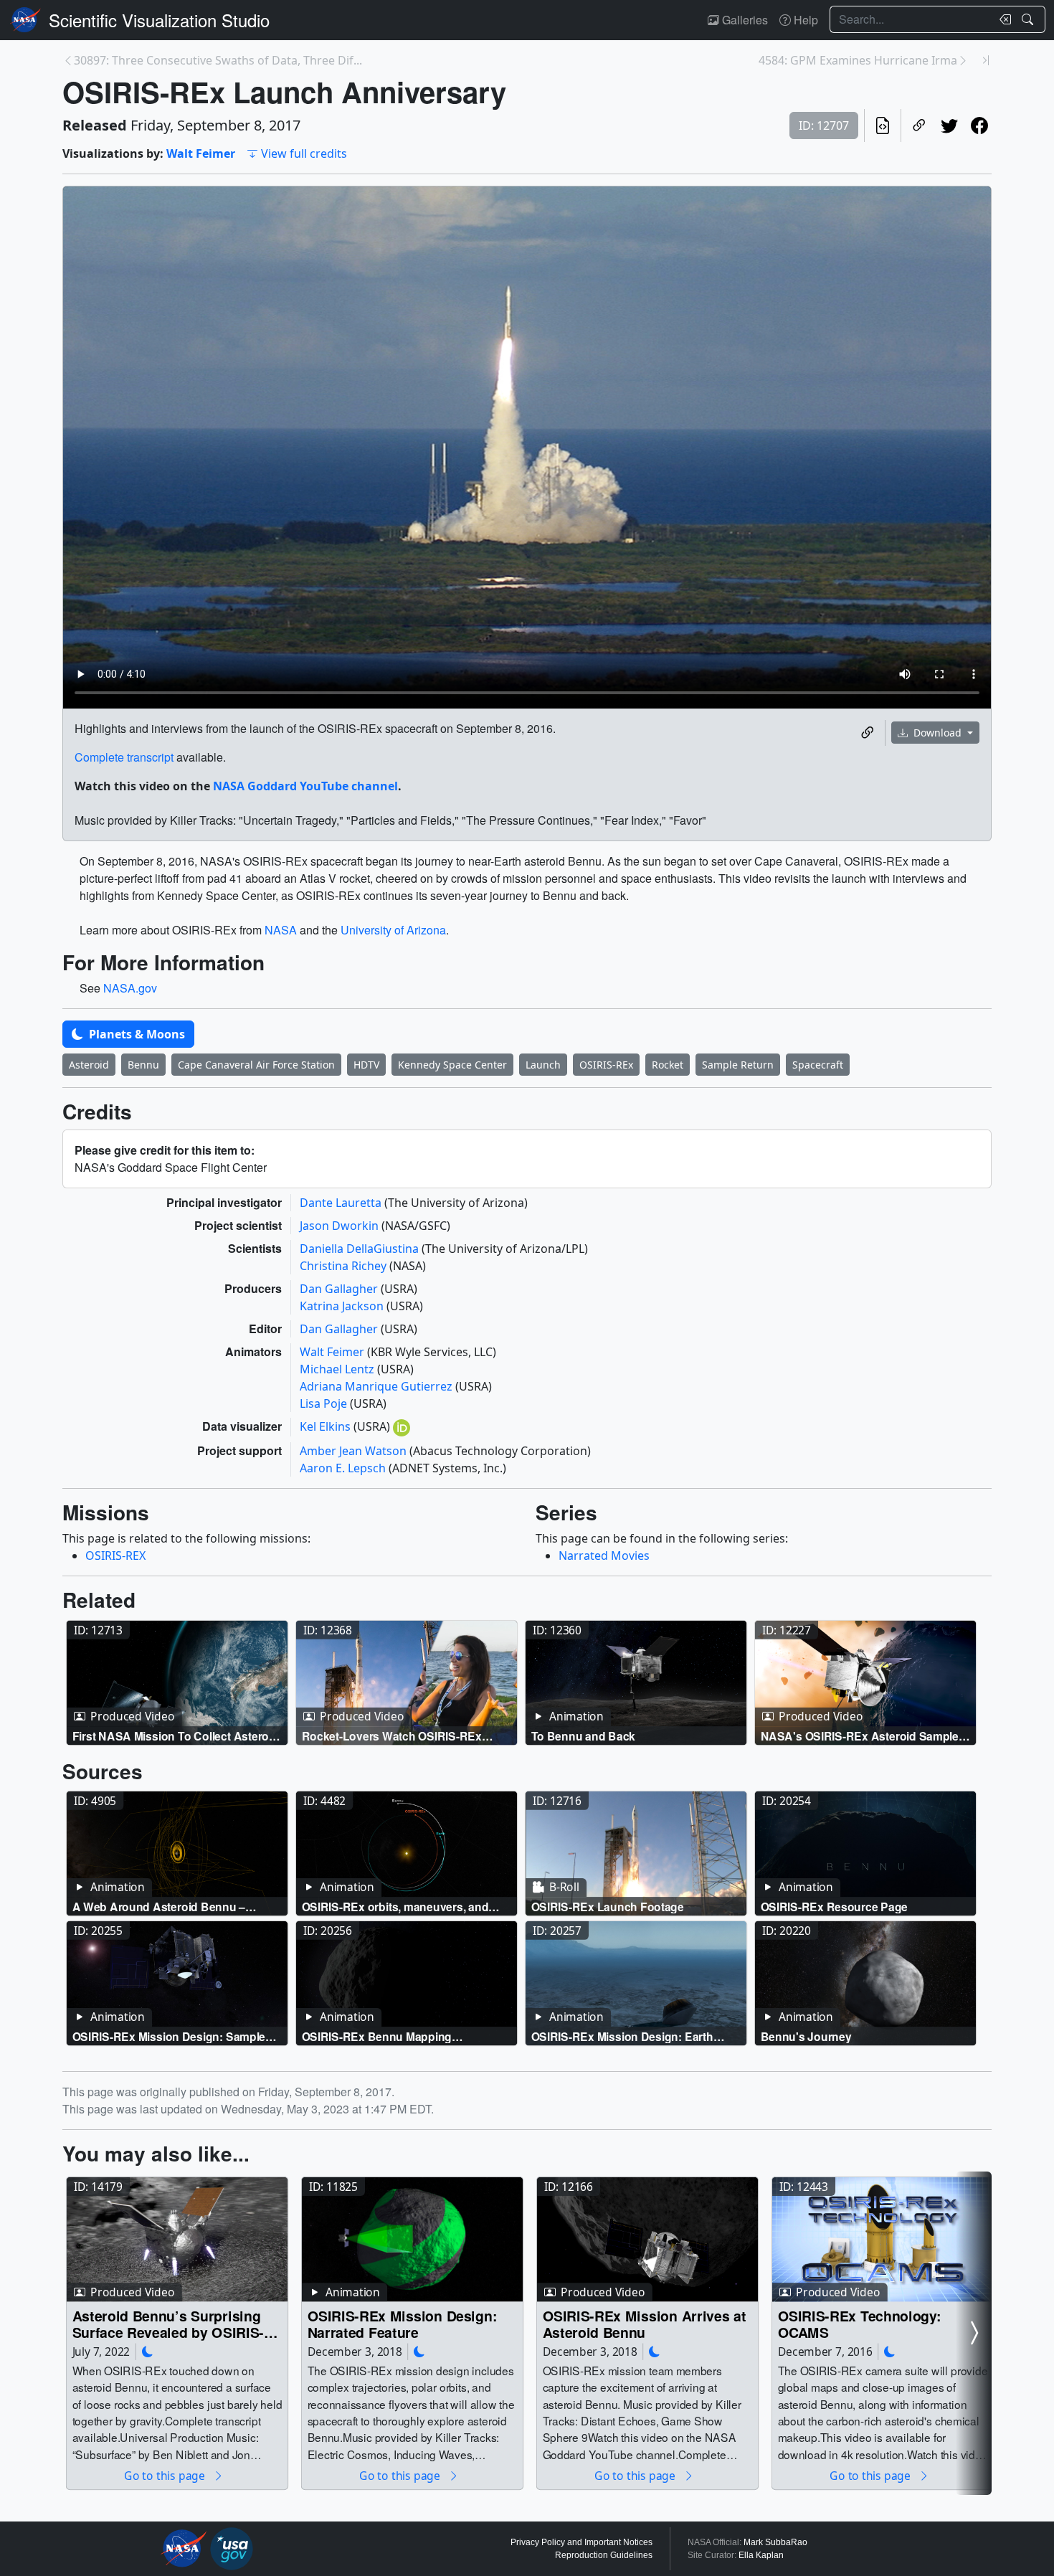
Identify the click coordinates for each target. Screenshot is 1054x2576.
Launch (543, 1065)
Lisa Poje (325, 1403)
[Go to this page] (177, 1683)
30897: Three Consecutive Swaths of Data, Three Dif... (218, 60)
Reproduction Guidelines (604, 2555)
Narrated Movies (604, 1555)
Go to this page (166, 2475)
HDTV (366, 1065)
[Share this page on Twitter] (949, 126)
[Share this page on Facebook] (979, 126)
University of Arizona (393, 930)
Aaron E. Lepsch (344, 1468)
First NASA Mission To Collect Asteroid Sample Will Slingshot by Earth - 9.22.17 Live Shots (176, 1736)
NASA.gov (130, 988)
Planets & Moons (136, 1034)
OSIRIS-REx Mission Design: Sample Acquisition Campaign (169, 2036)
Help (804, 20)
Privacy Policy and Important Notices (581, 2542)
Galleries (744, 20)
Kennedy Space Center (452, 1065)
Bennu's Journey (806, 2036)
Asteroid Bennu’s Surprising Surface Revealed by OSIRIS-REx (168, 2324)
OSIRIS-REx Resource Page (835, 1907)
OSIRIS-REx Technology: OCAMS (860, 2324)
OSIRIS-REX (115, 1555)
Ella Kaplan (761, 2555)
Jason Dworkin (341, 1226)
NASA (281, 930)
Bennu (143, 1065)
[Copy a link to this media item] (868, 733)
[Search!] (1029, 19)
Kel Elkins (327, 1426)
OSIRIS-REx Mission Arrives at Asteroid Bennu (645, 2324)
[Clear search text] (1002, 19)
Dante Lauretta (342, 1203)
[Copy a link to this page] (919, 126)
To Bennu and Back (584, 1736)
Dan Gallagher (340, 1289)
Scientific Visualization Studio (159, 20)
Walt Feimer (201, 153)
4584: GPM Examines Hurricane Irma (858, 60)
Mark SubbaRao (775, 2542)
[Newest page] (986, 60)
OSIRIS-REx (606, 1065)
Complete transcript (124, 757)
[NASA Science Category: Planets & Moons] (148, 2351)
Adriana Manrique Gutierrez (378, 1386)
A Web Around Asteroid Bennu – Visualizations (159, 1907)
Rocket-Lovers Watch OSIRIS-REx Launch (392, 1736)
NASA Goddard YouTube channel (305, 786)
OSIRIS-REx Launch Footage (608, 1907)
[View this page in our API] (883, 126)
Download (937, 733)
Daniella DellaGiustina (361, 1249)
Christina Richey (345, 1266)
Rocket (668, 1065)
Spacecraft (818, 1065)
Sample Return (738, 1065)
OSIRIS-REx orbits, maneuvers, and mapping (395, 1907)
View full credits (304, 153)
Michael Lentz (338, 1369)
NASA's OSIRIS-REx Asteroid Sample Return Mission (860, 1736)
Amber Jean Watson (355, 1451)
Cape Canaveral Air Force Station (256, 1065)
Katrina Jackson (343, 1306)
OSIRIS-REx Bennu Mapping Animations (377, 2036)
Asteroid (89, 1065)
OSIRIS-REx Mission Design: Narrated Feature (403, 2324)
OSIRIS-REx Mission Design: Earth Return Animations (622, 2036)
